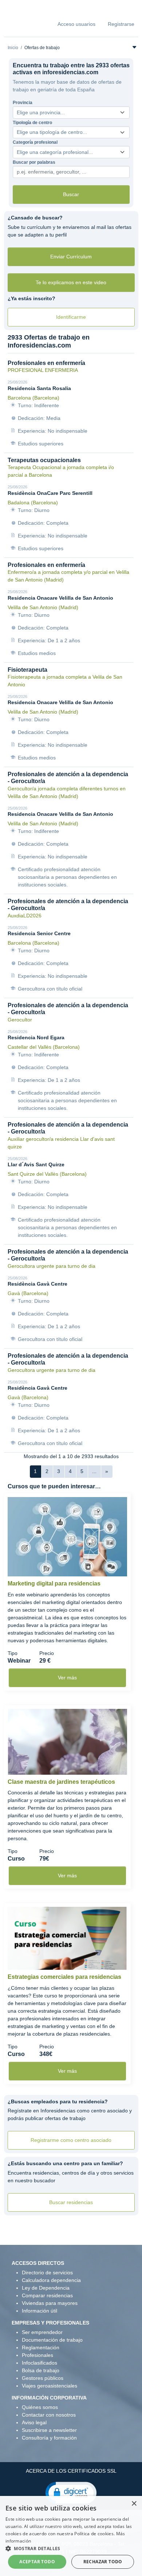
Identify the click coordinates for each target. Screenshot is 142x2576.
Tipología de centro (32, 123)
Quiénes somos (40, 2407)
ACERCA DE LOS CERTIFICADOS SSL (71, 2471)
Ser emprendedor (42, 2332)
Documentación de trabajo (52, 2340)
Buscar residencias (71, 2202)
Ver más (67, 1678)
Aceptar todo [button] (37, 2562)
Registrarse (121, 24)
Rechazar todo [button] (103, 2562)
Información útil (40, 2311)
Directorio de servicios (47, 2273)
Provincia (23, 103)
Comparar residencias (47, 2295)
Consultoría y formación (49, 2438)
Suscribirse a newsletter (49, 2430)
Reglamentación (41, 2347)
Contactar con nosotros (49, 2415)
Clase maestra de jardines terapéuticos (61, 1782)
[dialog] (71, 2536)
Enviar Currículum (71, 257)
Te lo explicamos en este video (71, 282)
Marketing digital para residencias (54, 1583)
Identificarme (71, 317)
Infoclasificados (40, 2363)
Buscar (71, 194)
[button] (71, 2492)
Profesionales (38, 2355)
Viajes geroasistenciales (50, 2386)
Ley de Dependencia (46, 2288)
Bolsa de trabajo (41, 2370)
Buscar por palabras (34, 162)
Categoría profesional (35, 142)
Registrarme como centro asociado (71, 2140)
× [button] (134, 2504)
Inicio (13, 48)
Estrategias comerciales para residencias (64, 1977)
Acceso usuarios (76, 24)
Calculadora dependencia (51, 2280)
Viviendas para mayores (50, 2303)
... (94, 1471)
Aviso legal (34, 2422)
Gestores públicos (43, 2378)
